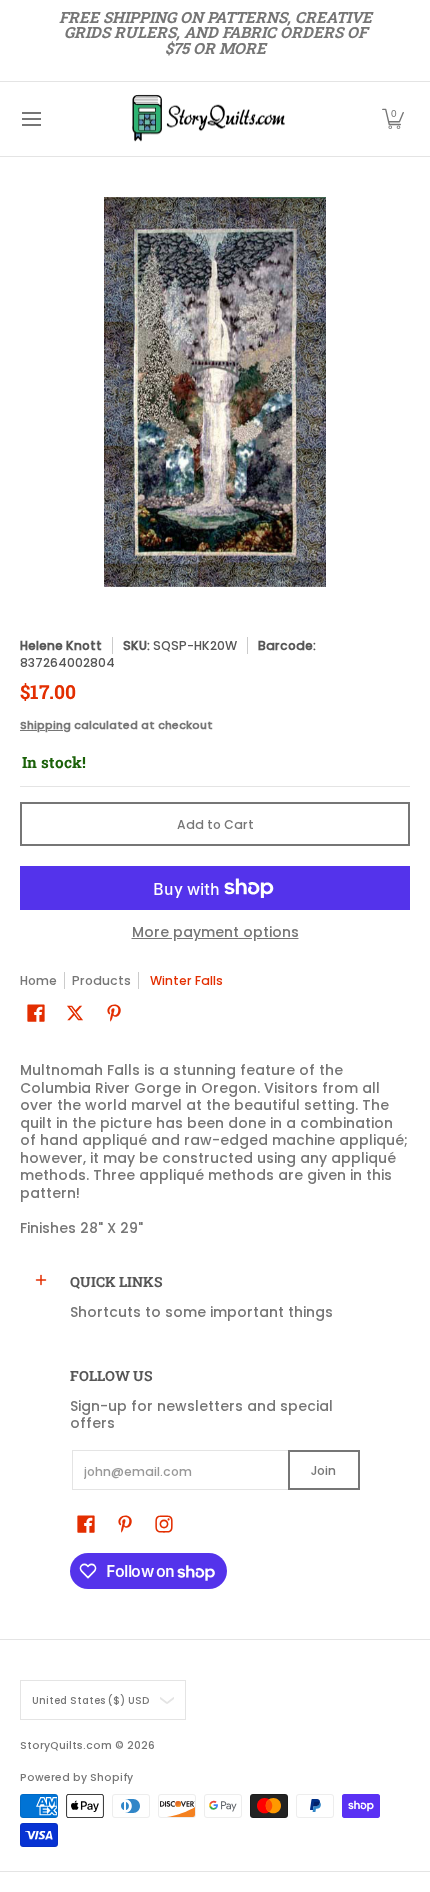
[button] (393, 119)
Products (101, 980)
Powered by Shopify (76, 1777)
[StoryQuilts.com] (208, 119)
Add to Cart (215, 824)
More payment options (215, 933)
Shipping (45, 725)
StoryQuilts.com (66, 1745)
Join (323, 1470)
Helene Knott (61, 645)
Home (38, 980)
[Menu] (30, 119)
